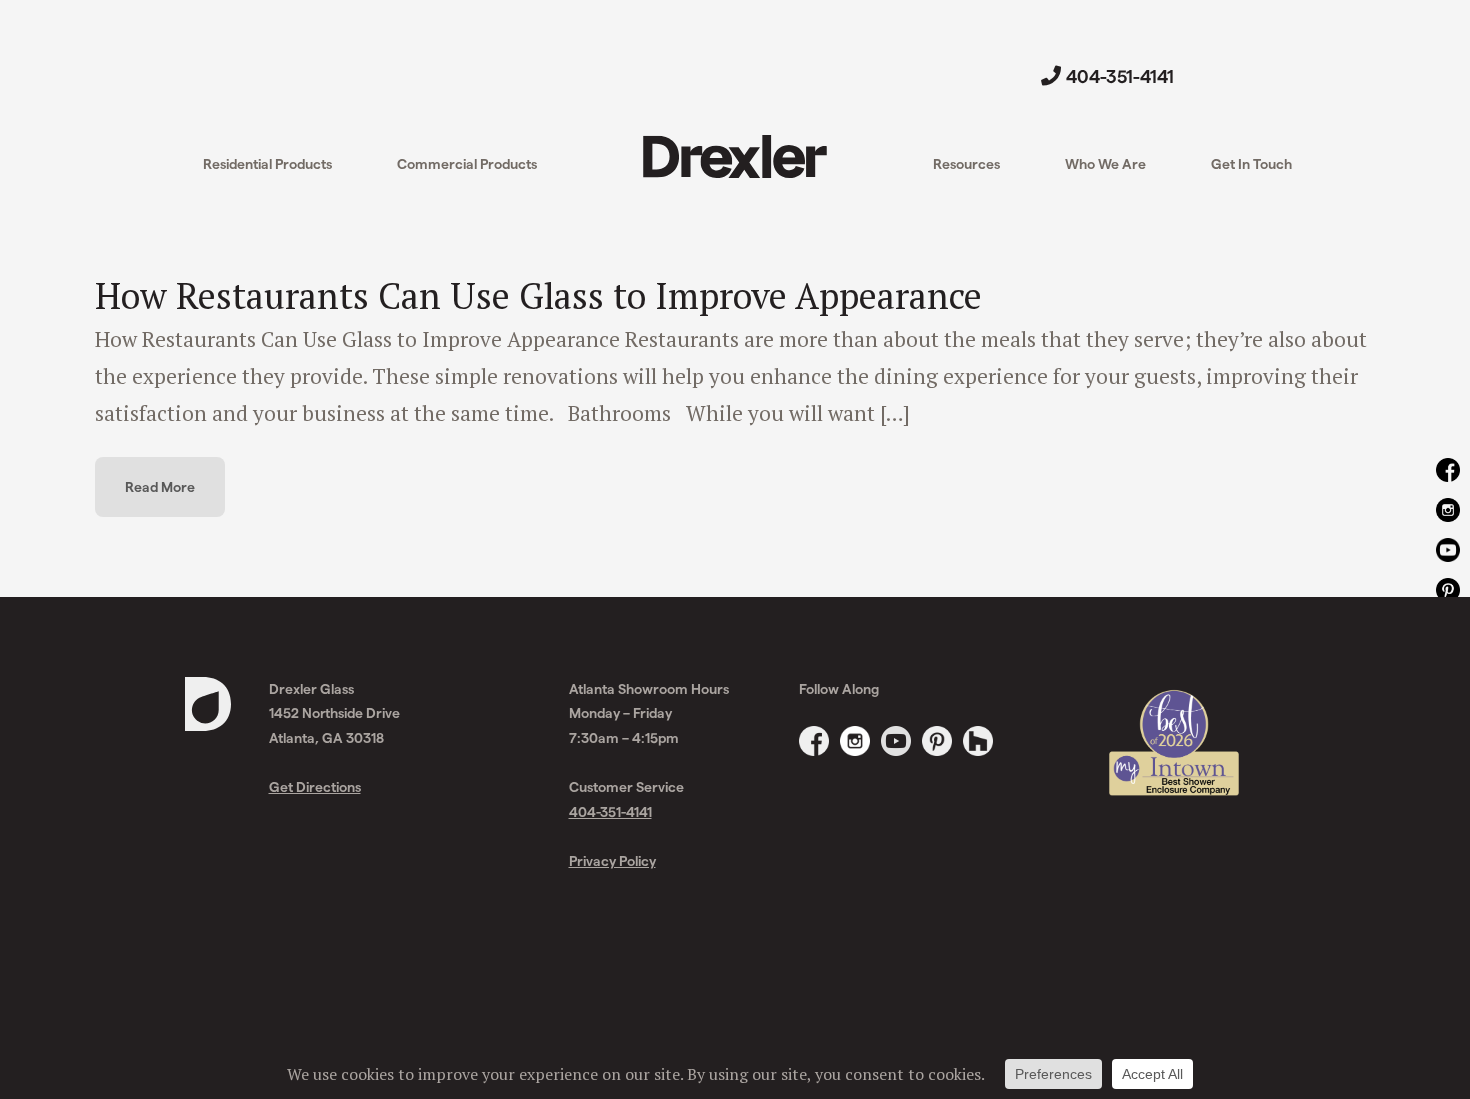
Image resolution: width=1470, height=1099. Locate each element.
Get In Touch (1251, 163)
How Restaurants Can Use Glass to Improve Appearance (538, 295)
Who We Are (1105, 163)
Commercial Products (467, 163)
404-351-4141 (1120, 75)
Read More (160, 486)
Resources (966, 163)
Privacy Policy (612, 860)
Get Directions (315, 786)
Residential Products (267, 163)
